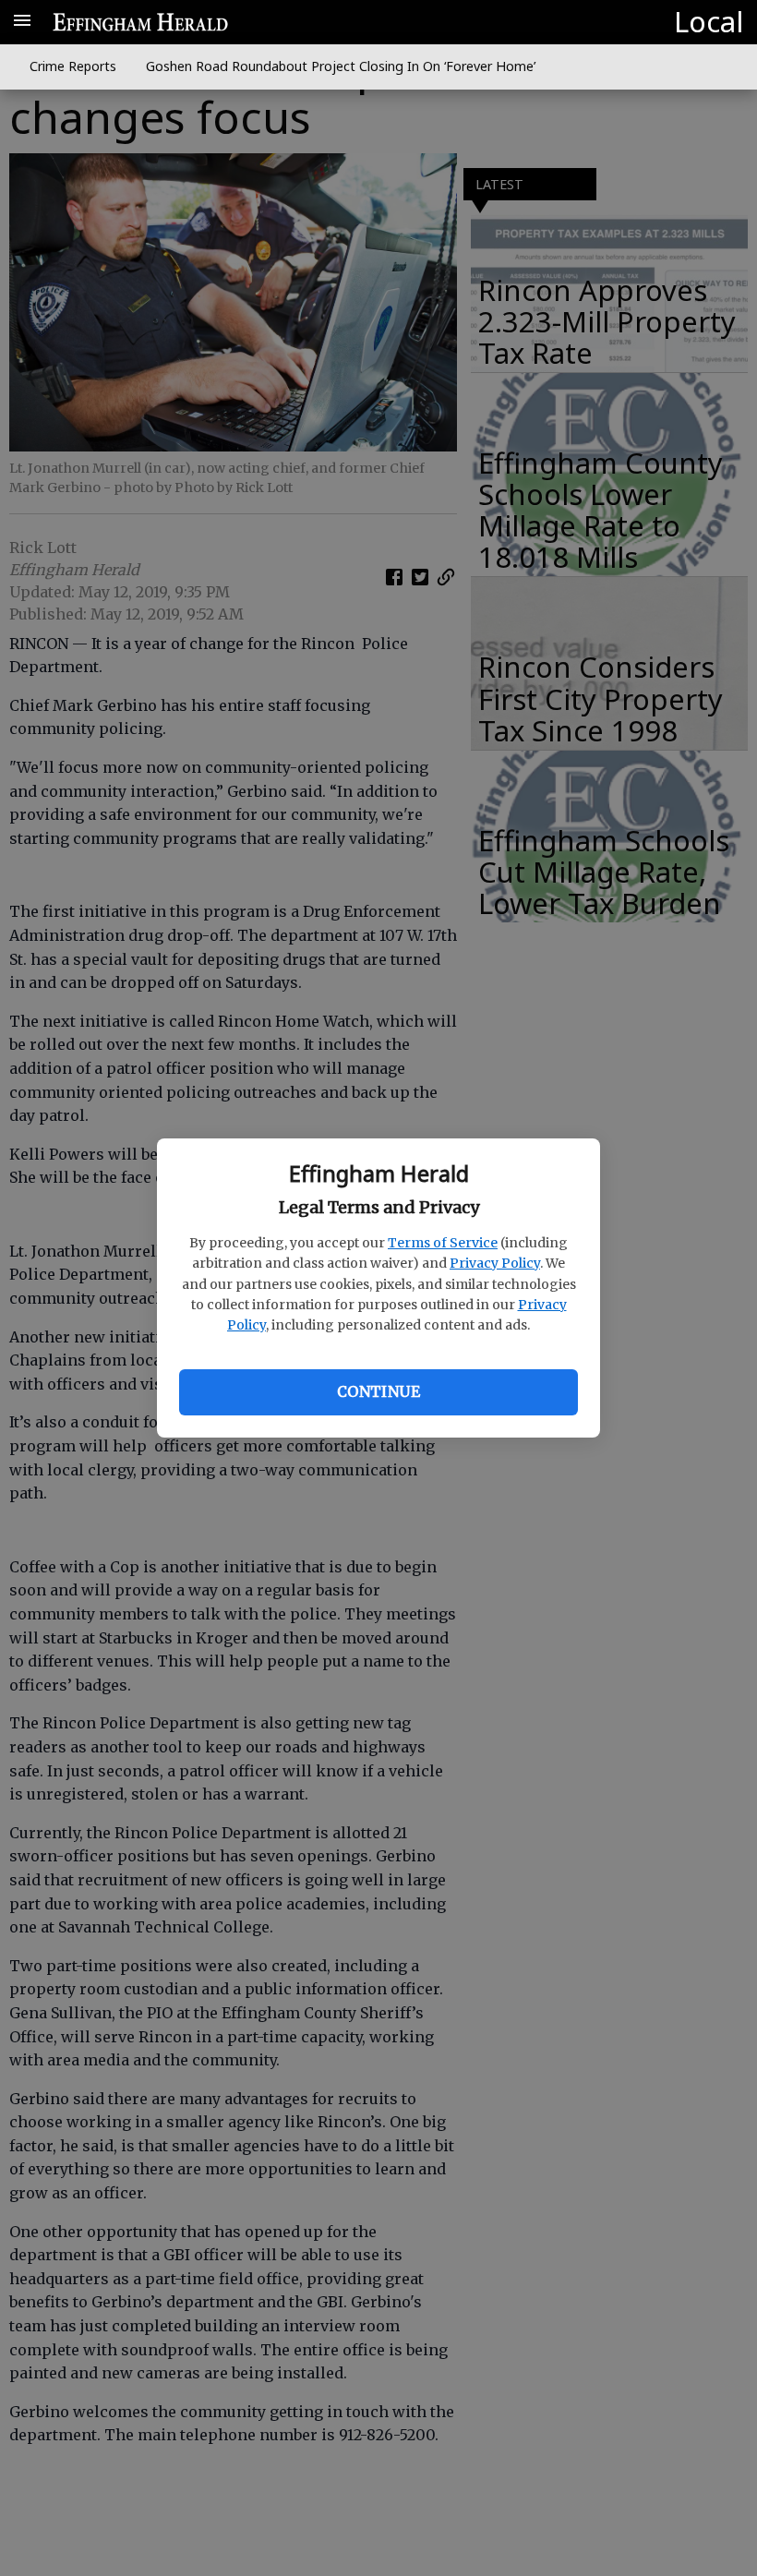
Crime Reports (73, 66)
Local (709, 21)
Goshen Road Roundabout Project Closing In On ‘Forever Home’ (341, 66)
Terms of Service (443, 1243)
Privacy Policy (495, 1263)
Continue (378, 1391)
